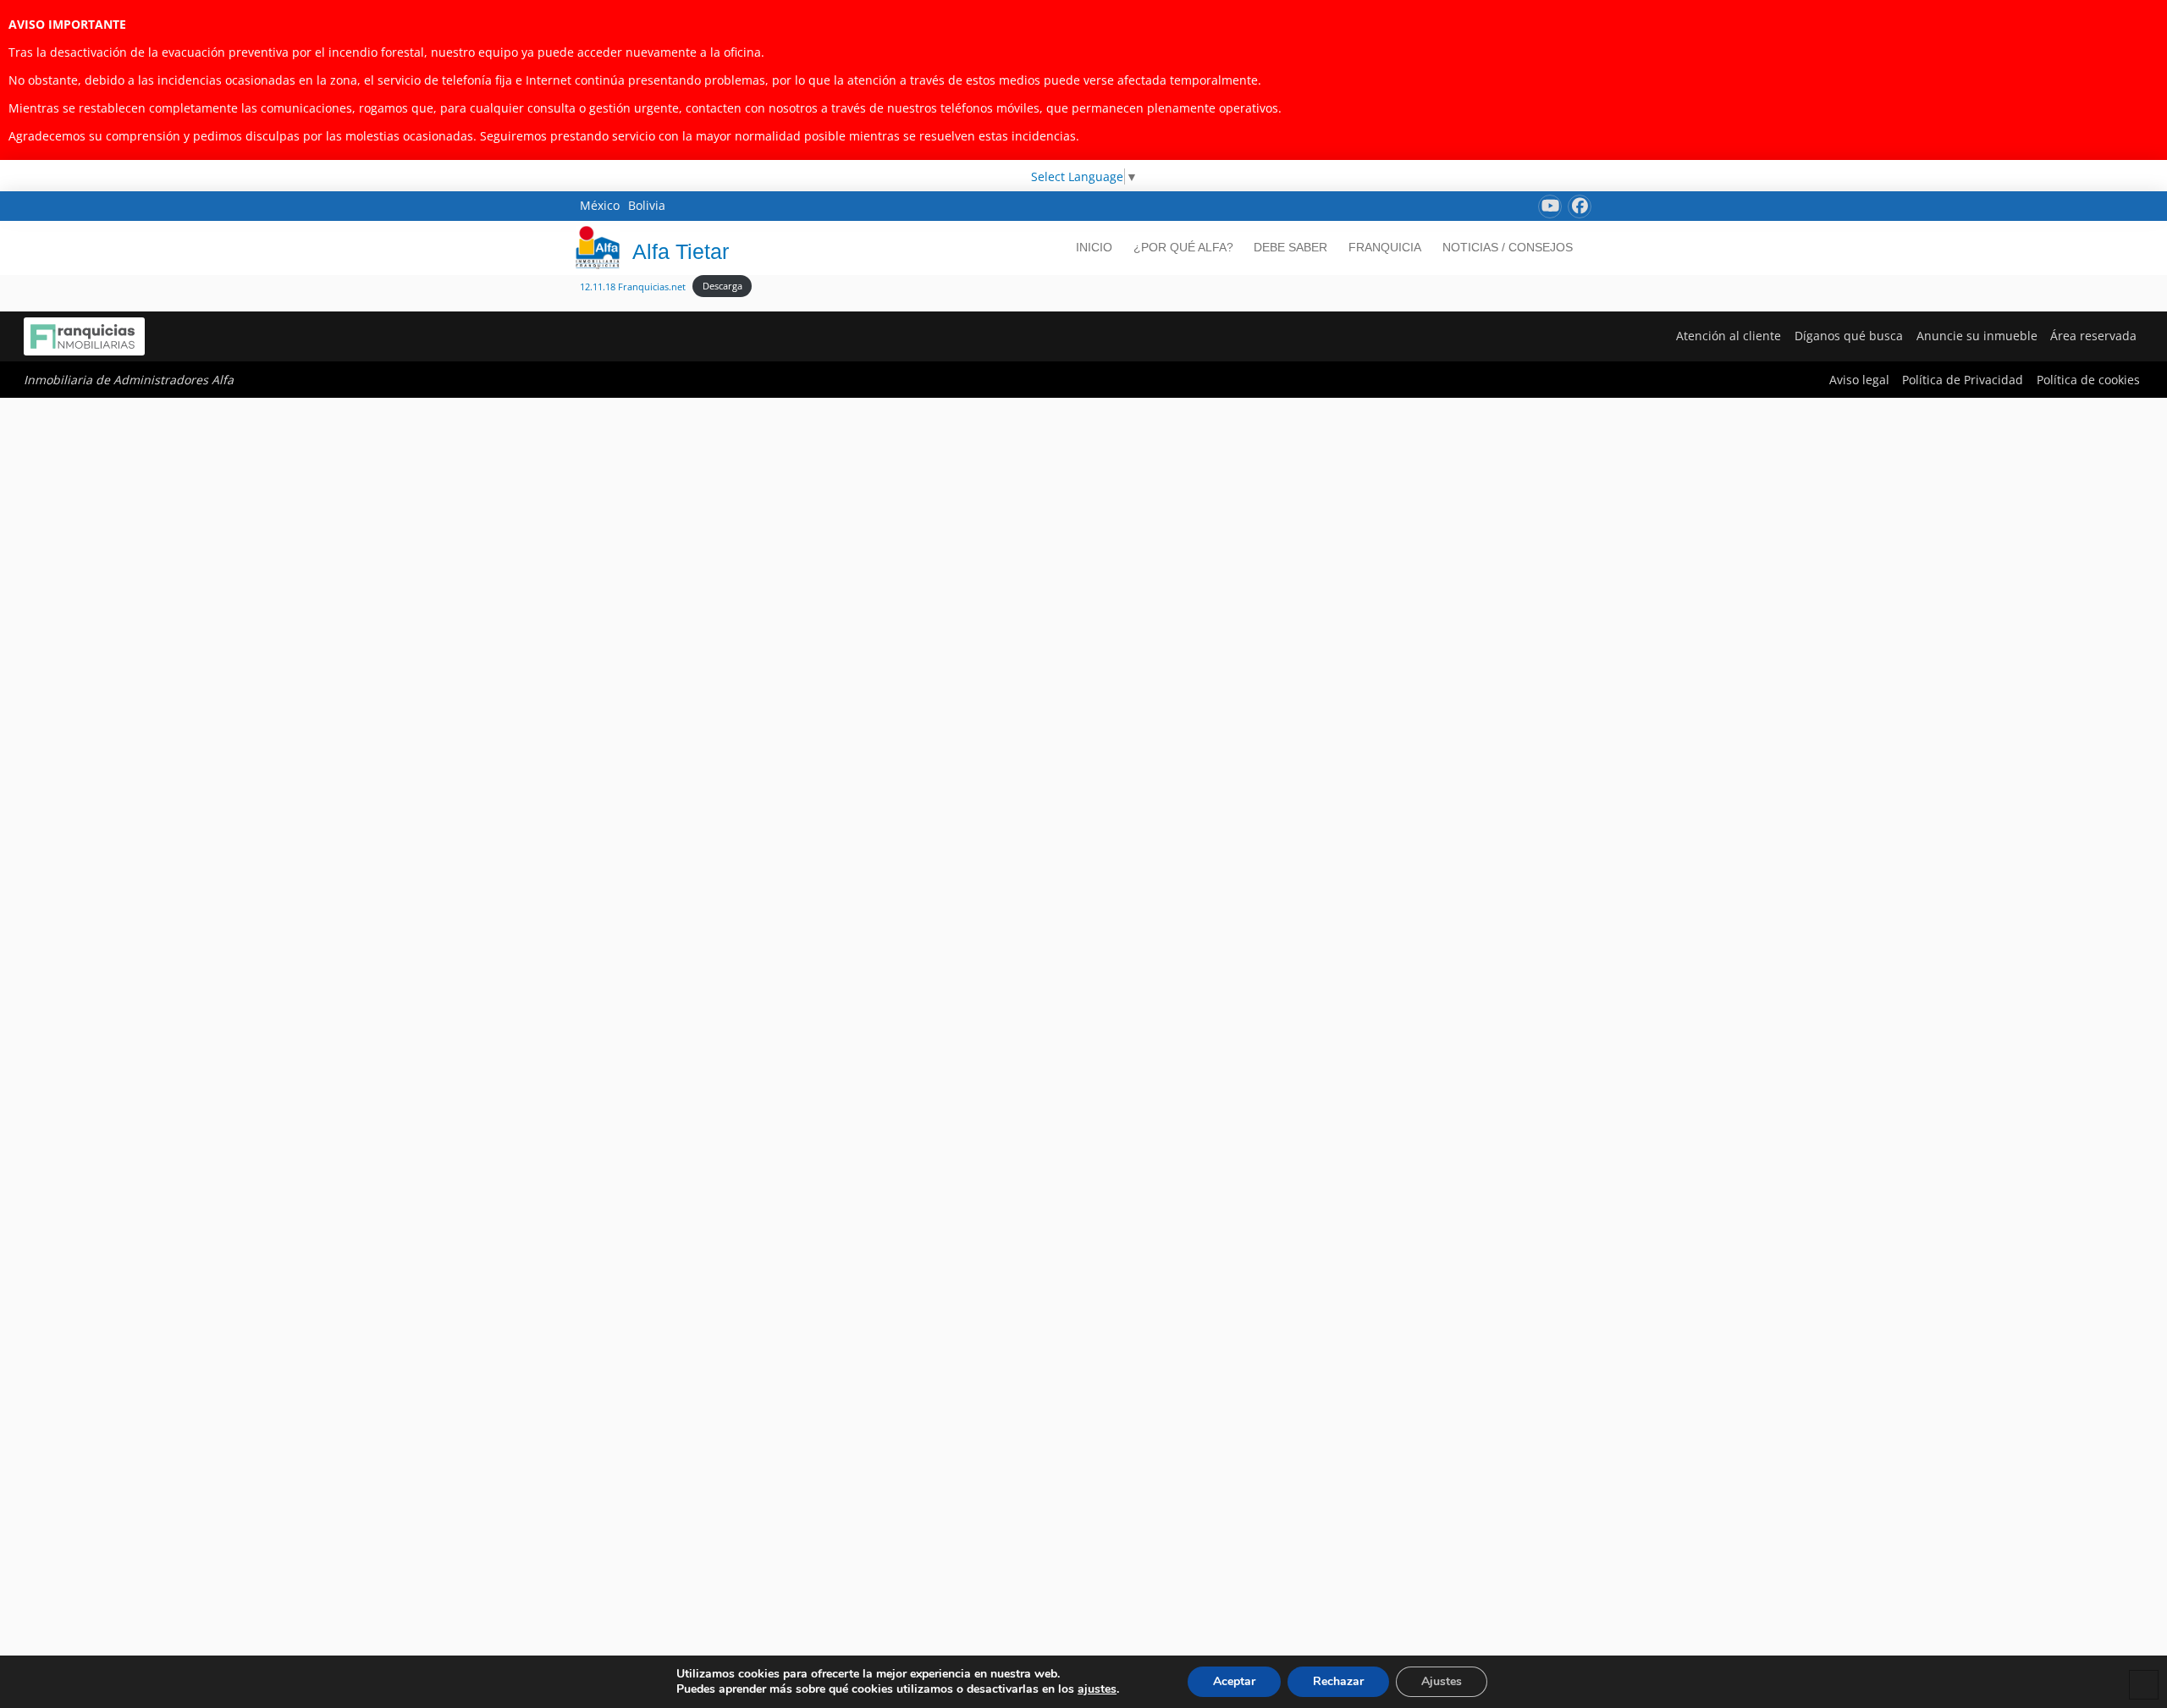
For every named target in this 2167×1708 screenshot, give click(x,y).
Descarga (722, 286)
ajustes (1097, 1689)
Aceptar (1234, 1681)
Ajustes (1442, 1681)
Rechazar (1338, 1681)
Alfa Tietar (681, 251)
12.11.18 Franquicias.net (633, 286)
